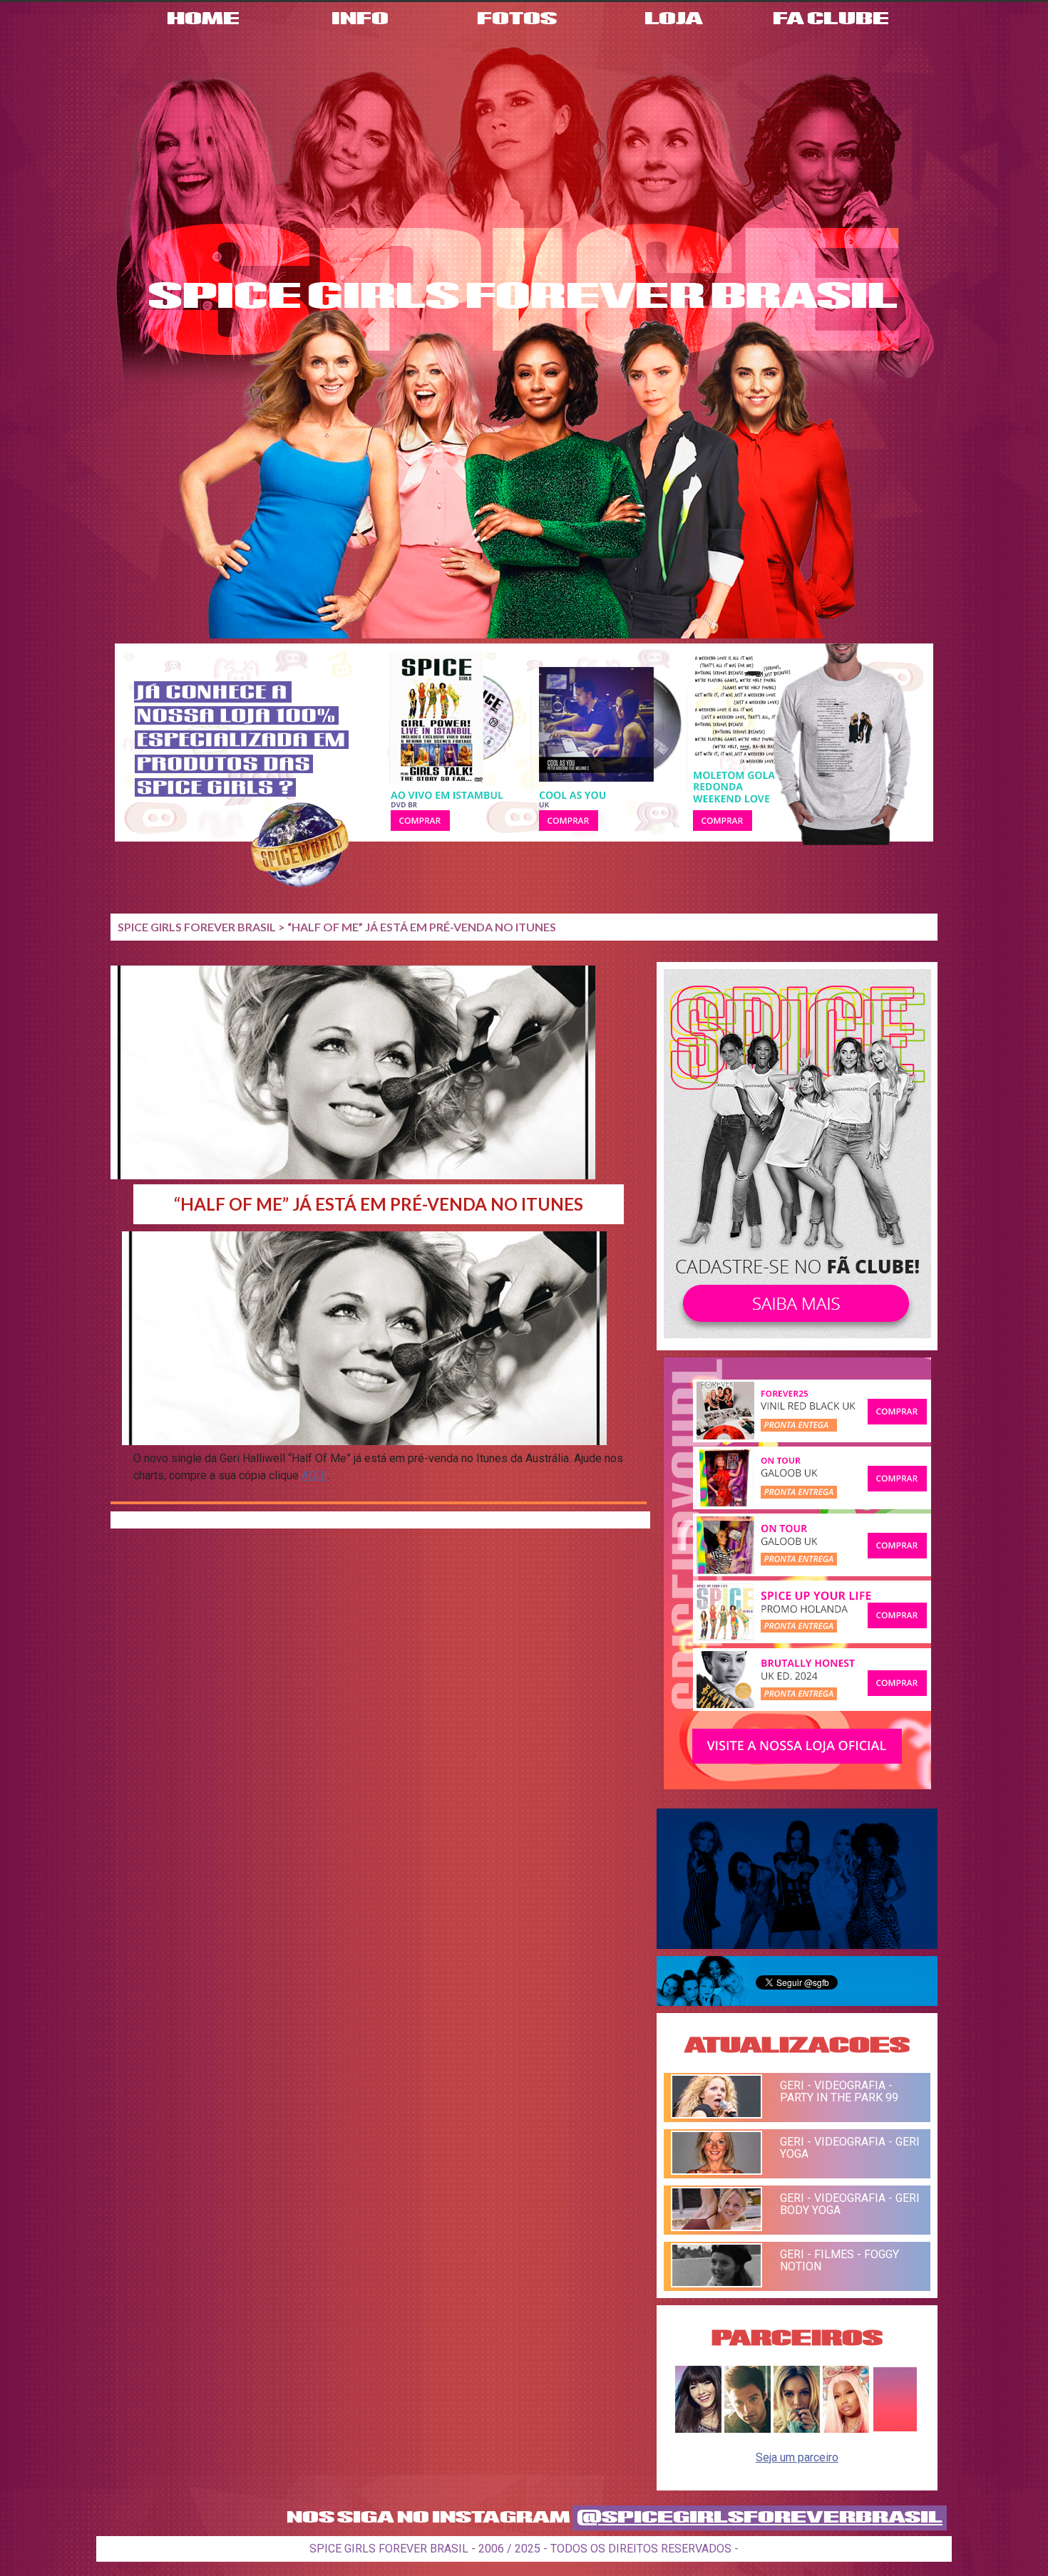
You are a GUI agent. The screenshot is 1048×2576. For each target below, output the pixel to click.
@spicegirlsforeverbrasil (760, 2518)
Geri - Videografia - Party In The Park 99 (839, 2091)
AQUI (314, 1475)
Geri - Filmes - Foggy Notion (839, 2260)
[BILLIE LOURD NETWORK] (797, 2429)
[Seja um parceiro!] (895, 2429)
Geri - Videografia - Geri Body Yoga (850, 2204)
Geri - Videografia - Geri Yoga (850, 2148)
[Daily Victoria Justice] (698, 2429)
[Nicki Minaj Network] (846, 2429)
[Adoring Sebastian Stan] (748, 2429)
